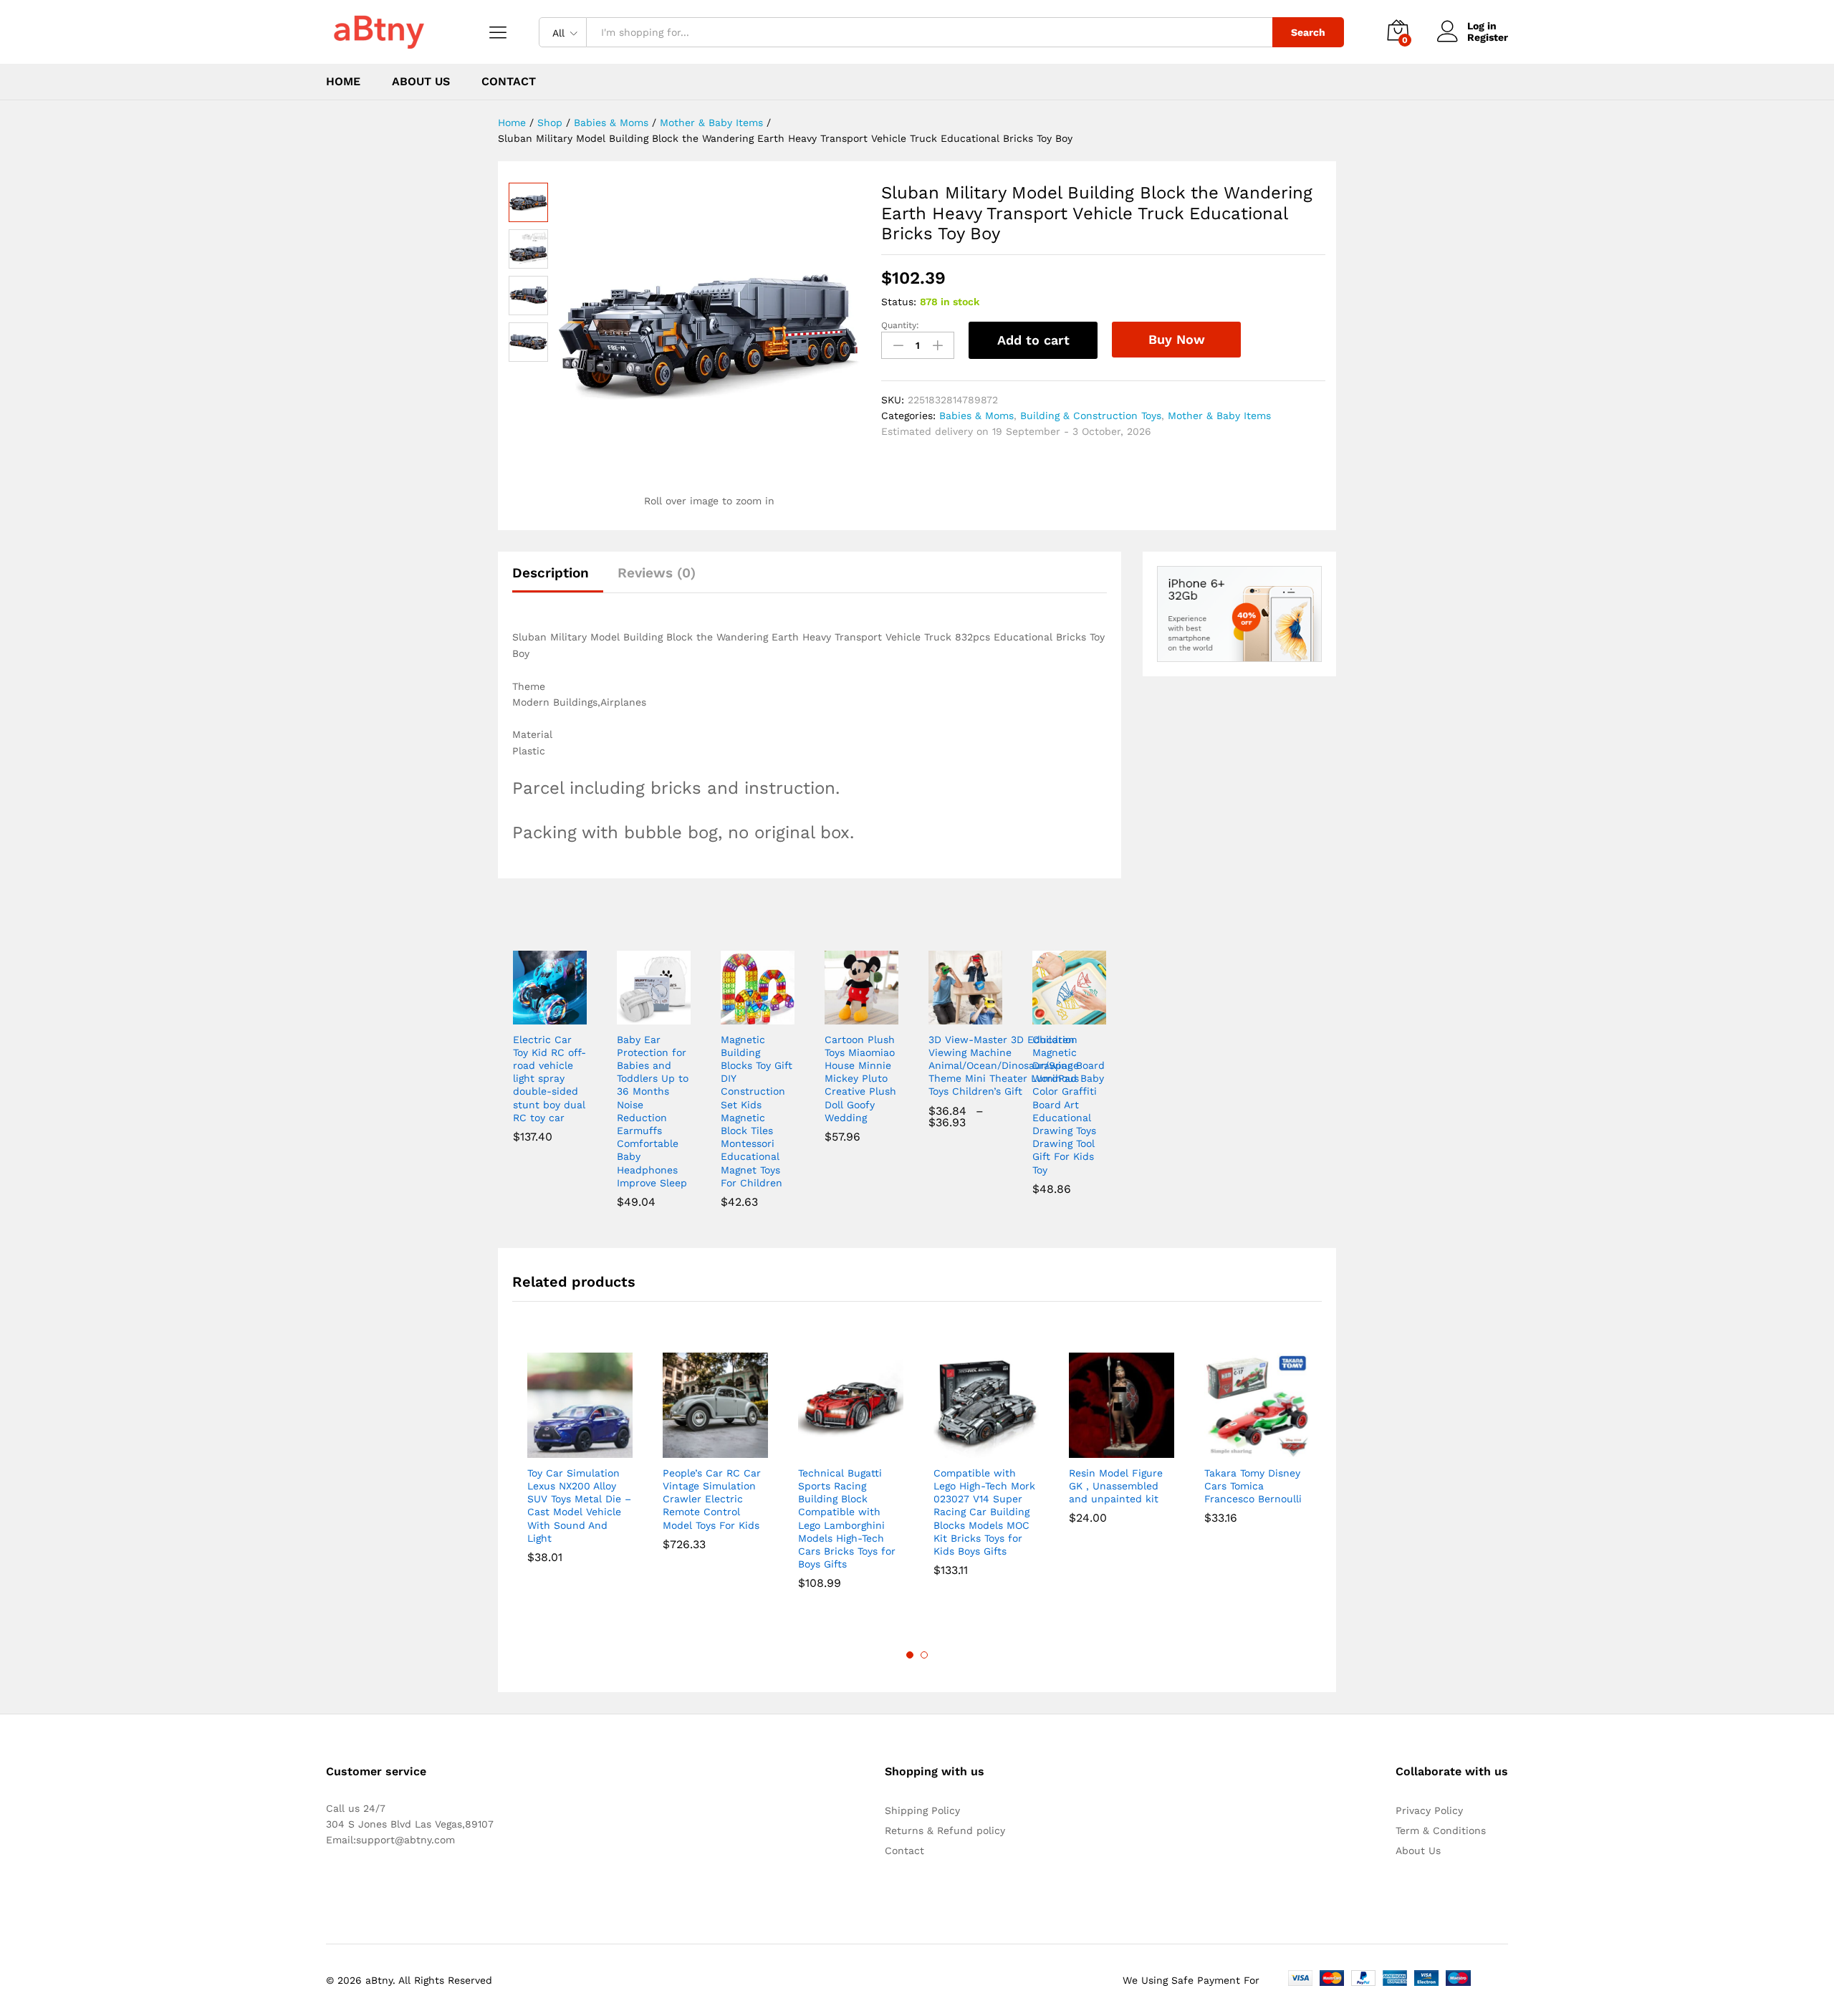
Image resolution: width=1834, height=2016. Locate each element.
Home (343, 82)
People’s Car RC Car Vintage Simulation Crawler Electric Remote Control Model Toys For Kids (712, 1499)
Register (1488, 37)
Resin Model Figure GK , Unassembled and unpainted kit (1116, 1486)
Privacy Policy (1429, 1810)
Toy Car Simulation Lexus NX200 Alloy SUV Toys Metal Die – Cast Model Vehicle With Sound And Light (579, 1506)
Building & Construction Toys (1091, 416)
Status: (899, 302)
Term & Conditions (1441, 1830)
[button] (533, 1016)
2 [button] (924, 1655)
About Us (421, 82)
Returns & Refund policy (945, 1830)
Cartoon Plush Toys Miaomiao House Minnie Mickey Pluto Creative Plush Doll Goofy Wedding (860, 1079)
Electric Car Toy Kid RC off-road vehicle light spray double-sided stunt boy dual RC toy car (549, 1079)
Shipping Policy (922, 1810)
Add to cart (1033, 340)
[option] (580, 1469)
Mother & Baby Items (1219, 416)
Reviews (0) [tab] (657, 573)
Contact (509, 82)
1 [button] (910, 1655)
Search (1308, 32)
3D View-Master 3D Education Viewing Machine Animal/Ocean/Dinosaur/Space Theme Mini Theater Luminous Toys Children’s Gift (1004, 1066)
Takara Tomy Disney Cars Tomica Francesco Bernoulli (1253, 1486)
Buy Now (1177, 339)
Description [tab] (551, 573)
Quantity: (900, 325)
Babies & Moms (976, 416)
